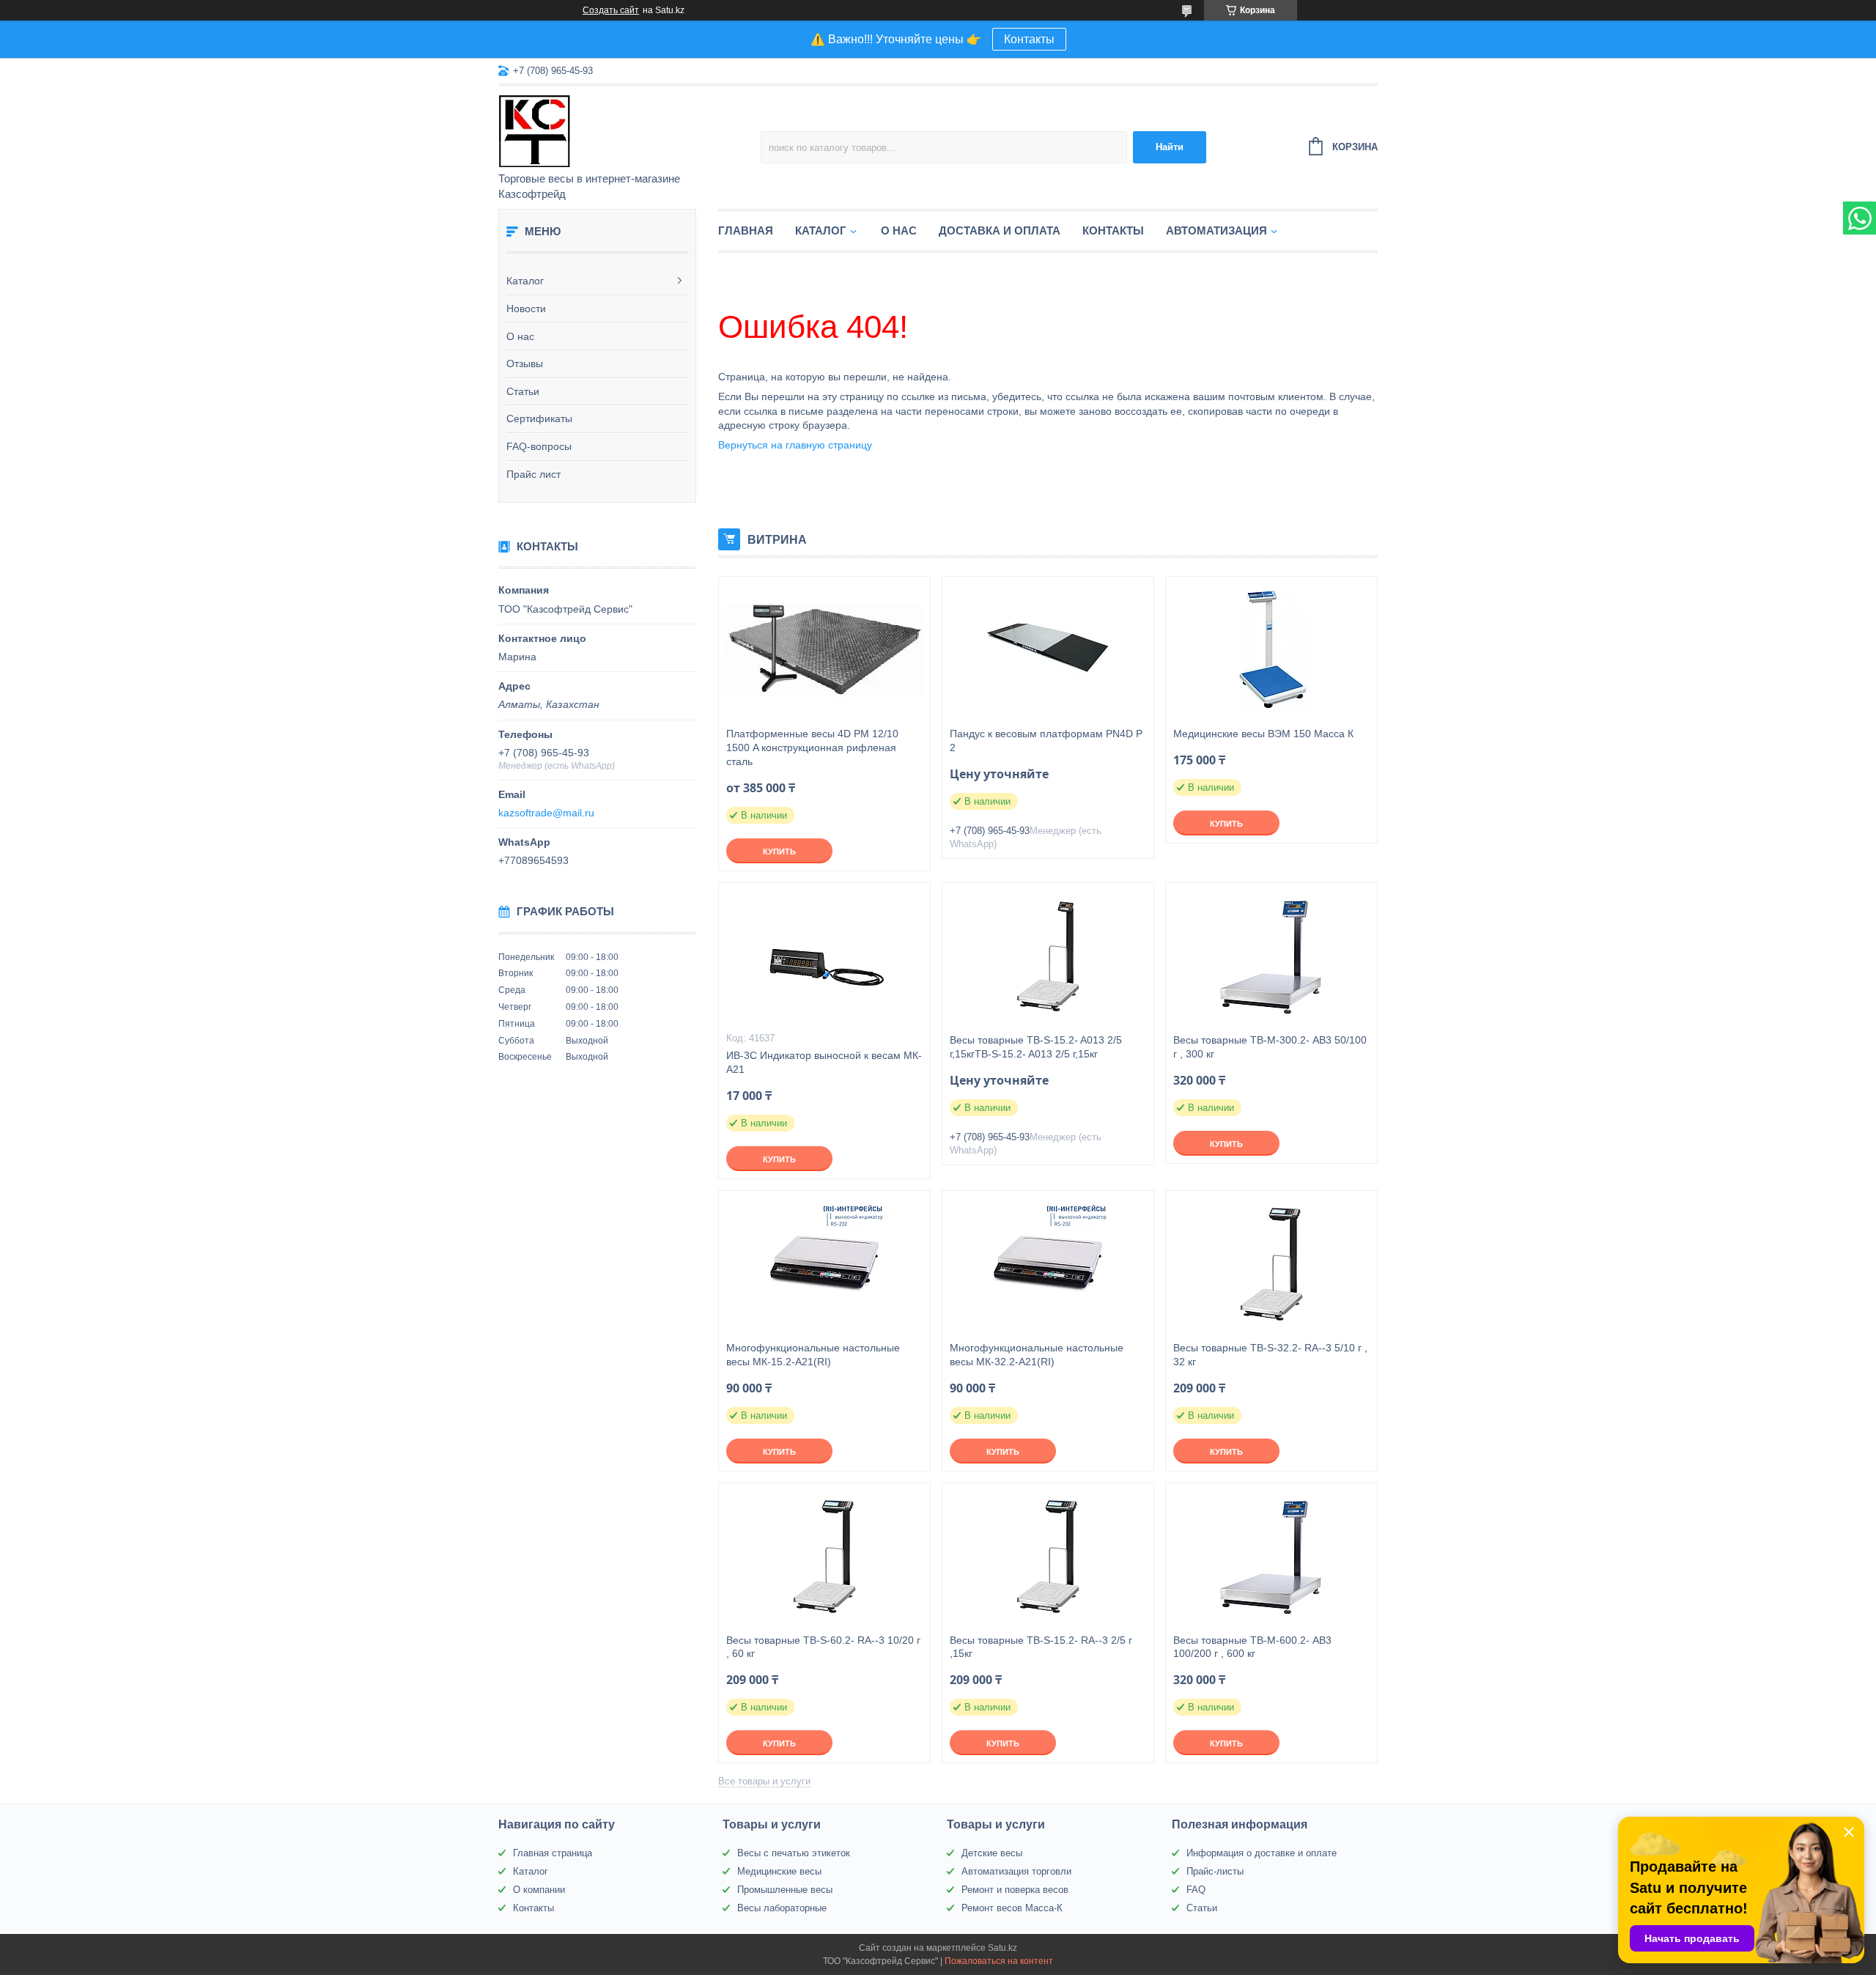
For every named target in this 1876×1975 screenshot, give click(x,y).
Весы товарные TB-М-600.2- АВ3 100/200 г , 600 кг (1252, 1647)
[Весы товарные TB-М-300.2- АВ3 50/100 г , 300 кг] (1271, 956)
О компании (539, 1890)
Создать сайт (611, 10)
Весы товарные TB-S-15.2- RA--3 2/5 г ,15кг (1041, 1647)
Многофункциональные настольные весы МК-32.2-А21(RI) (1037, 1355)
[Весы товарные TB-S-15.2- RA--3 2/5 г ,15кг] (1048, 1557)
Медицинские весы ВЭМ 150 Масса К (1263, 734)
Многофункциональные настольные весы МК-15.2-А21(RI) (813, 1355)
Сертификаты (539, 418)
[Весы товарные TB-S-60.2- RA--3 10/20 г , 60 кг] (824, 1557)
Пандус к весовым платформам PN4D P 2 (1046, 741)
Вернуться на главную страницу (795, 445)
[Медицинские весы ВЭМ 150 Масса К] (1271, 650)
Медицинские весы (779, 1871)
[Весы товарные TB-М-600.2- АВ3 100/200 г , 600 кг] (1271, 1557)
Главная (746, 230)
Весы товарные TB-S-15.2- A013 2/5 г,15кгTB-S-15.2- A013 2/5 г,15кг (1036, 1047)
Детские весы (992, 1853)
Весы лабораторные (782, 1908)
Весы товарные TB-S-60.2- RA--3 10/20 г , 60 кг (823, 1647)
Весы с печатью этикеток (794, 1853)
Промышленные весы (785, 1890)
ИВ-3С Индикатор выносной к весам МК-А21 (824, 1062)
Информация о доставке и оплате (1262, 1853)
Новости (526, 309)
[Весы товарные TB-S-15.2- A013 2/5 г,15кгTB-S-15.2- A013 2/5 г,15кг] (1048, 956)
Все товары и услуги (764, 1781)
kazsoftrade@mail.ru (546, 813)
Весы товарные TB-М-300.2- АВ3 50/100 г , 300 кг (1270, 1047)
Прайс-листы (1215, 1871)
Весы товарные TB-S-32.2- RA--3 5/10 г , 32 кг (1270, 1355)
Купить (779, 852)
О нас (520, 336)
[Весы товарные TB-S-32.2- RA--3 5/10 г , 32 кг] (1271, 1264)
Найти (1170, 147)
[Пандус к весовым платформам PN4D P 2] (1048, 650)
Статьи (523, 391)
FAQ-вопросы (539, 446)
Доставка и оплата (1000, 230)
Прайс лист (533, 474)
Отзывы (525, 363)
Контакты (1029, 39)
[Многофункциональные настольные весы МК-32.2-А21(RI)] (1048, 1264)
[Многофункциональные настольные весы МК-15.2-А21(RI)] (824, 1264)
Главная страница (553, 1853)
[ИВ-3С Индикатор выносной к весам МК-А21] (824, 956)
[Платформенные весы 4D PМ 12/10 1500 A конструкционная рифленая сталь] (824, 650)
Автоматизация (1216, 230)
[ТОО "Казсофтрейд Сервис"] (627, 130)
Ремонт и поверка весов (1015, 1890)
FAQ (1196, 1890)
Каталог (525, 281)
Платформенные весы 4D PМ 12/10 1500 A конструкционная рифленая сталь (812, 747)
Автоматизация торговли (1016, 1871)
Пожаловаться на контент (999, 1961)
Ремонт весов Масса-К (1012, 1908)
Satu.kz (1002, 1948)
